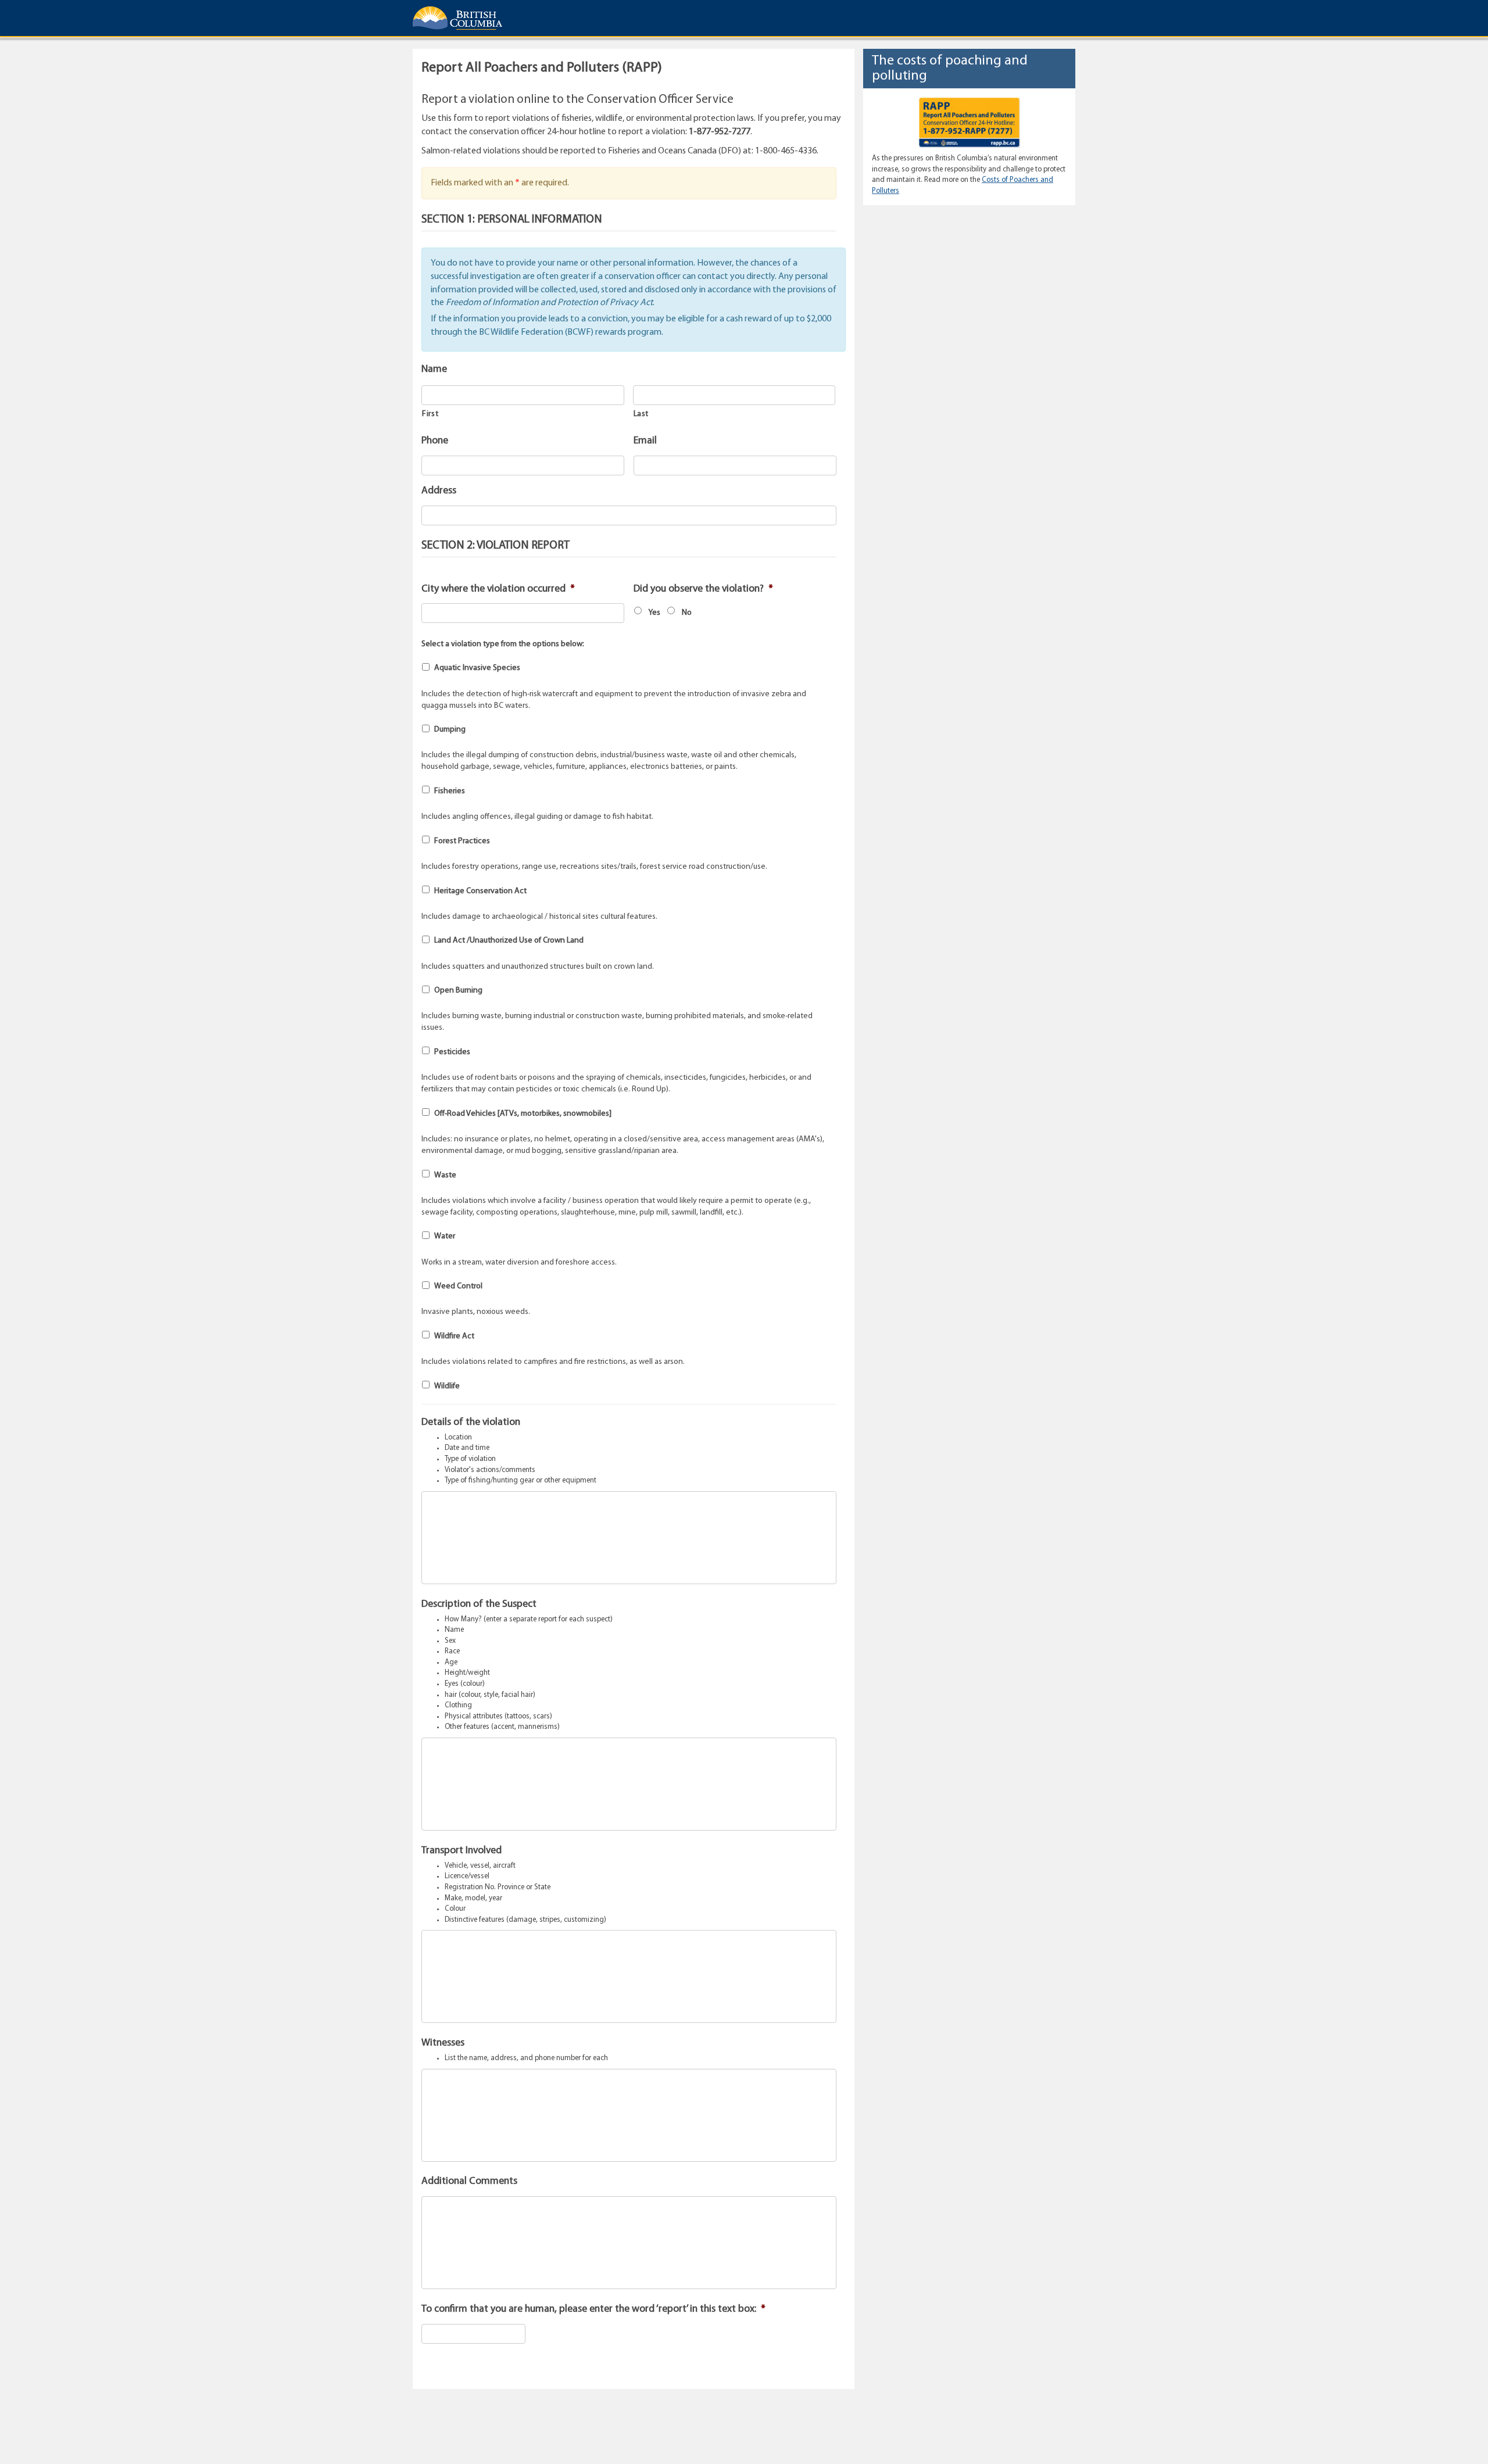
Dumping (450, 730)
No (687, 613)
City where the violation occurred (498, 589)
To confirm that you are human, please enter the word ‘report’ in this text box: (593, 2309)
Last (641, 414)
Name (434, 369)
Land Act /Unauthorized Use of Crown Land (509, 941)
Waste (445, 1175)
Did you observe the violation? (703, 589)
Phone (435, 441)
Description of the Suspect (479, 1604)
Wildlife (447, 1386)
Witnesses (443, 2043)
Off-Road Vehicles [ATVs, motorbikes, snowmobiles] (523, 1114)
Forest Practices (462, 841)
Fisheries (450, 791)
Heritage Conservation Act (480, 891)
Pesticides (452, 1052)
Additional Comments (469, 2181)
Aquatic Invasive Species (477, 668)
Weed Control (458, 1286)
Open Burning (458, 991)
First (430, 414)
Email (645, 441)
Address (439, 491)
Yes (654, 613)
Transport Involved (462, 1851)
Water (445, 1236)
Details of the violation (471, 1422)
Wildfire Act (454, 1336)
